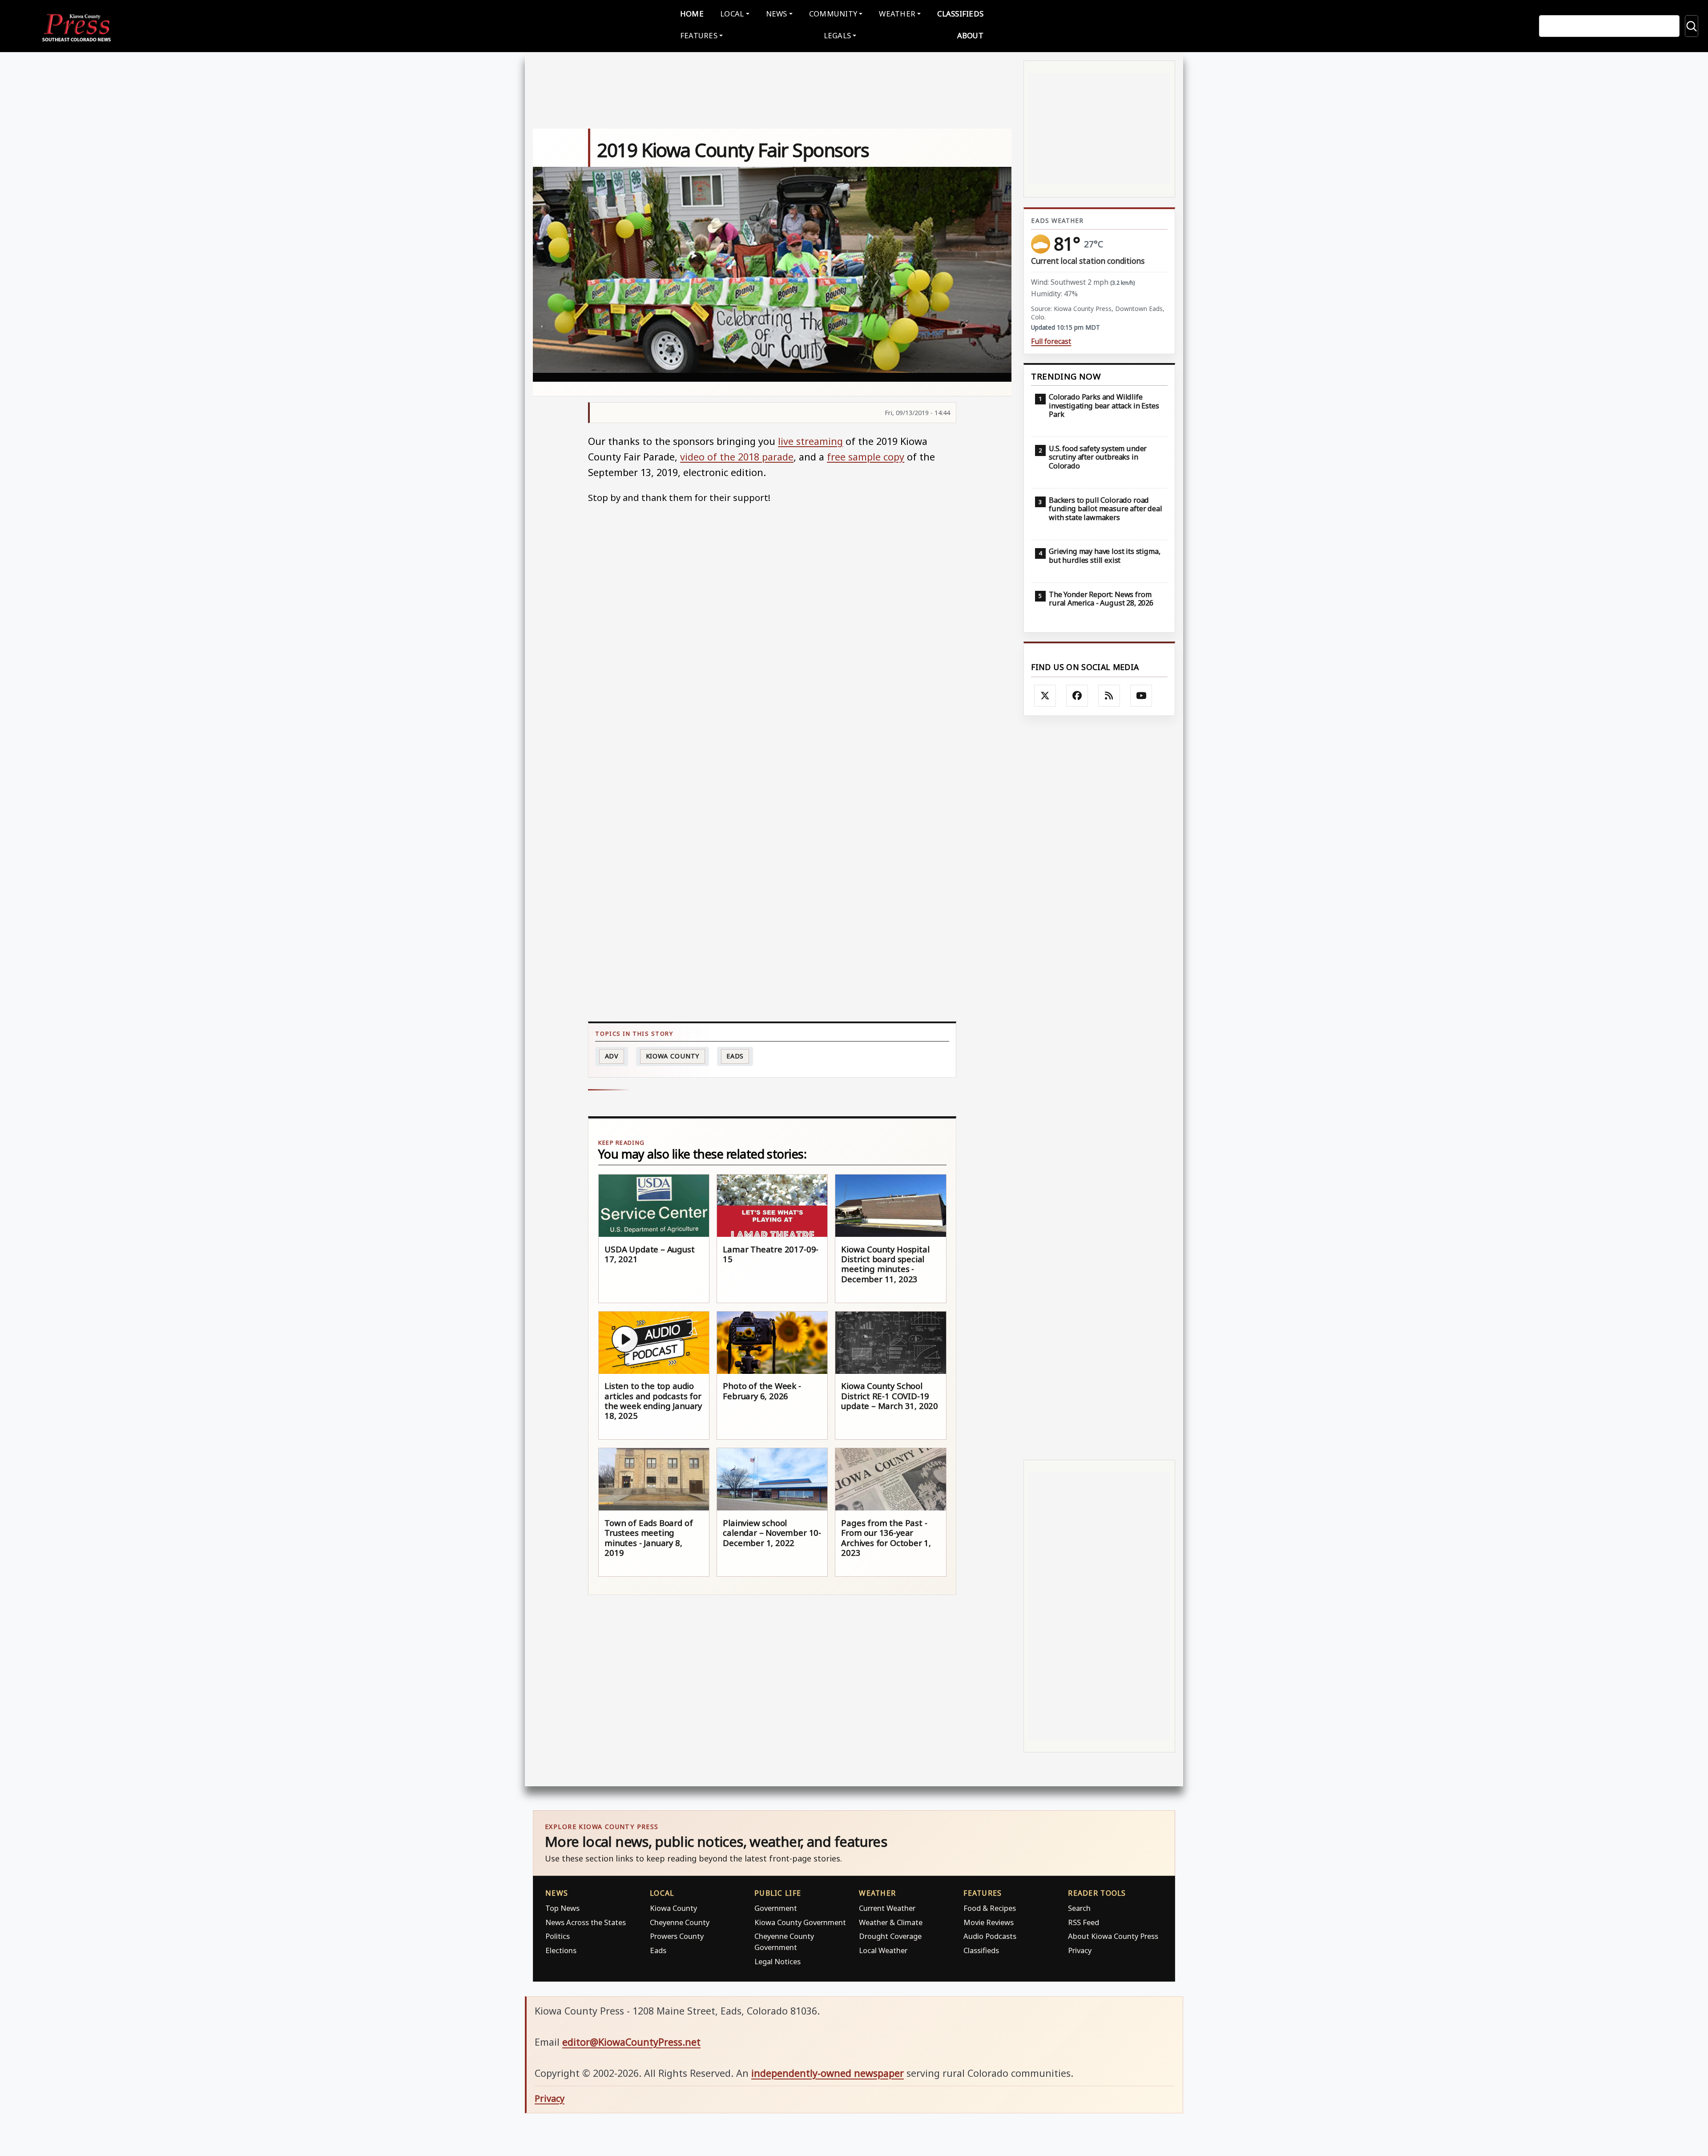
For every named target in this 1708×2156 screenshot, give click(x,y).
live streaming (810, 441)
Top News (562, 1908)
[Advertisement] (1099, 1088)
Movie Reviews (989, 1922)
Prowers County (677, 1936)
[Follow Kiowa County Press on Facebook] (1077, 696)
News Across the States (586, 1922)
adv (612, 1056)
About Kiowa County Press (1113, 1936)
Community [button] (833, 14)
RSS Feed (1084, 1922)
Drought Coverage (890, 1936)
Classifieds (960, 14)
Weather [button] (897, 14)
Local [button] (732, 14)
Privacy (1080, 1950)
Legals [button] (838, 35)
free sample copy (866, 457)
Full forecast (1051, 341)
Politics (558, 1936)
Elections (561, 1950)
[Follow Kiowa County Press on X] (1045, 696)
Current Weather (887, 1908)
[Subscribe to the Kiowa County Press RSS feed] (1109, 696)
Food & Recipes (990, 1908)
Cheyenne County (680, 1922)
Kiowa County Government (800, 1922)
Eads (735, 1056)
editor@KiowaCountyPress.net (631, 2042)
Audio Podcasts (990, 1936)
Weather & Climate (891, 1922)
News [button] (777, 14)
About (970, 35)
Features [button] (699, 35)
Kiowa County (673, 1056)
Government (776, 1908)
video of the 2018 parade (737, 457)
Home (692, 14)
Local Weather (883, 1950)
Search (1079, 1908)
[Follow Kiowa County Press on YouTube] (1141, 696)
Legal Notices (777, 1961)
